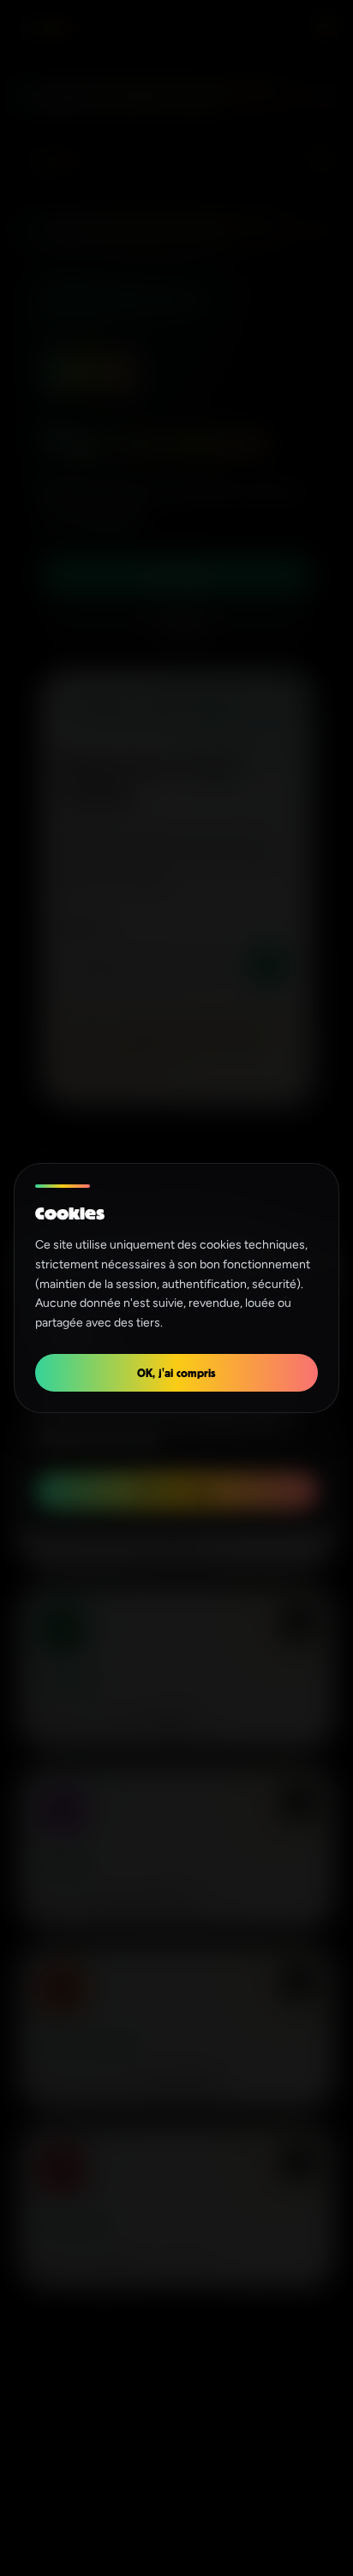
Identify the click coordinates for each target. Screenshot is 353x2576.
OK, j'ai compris (176, 1372)
